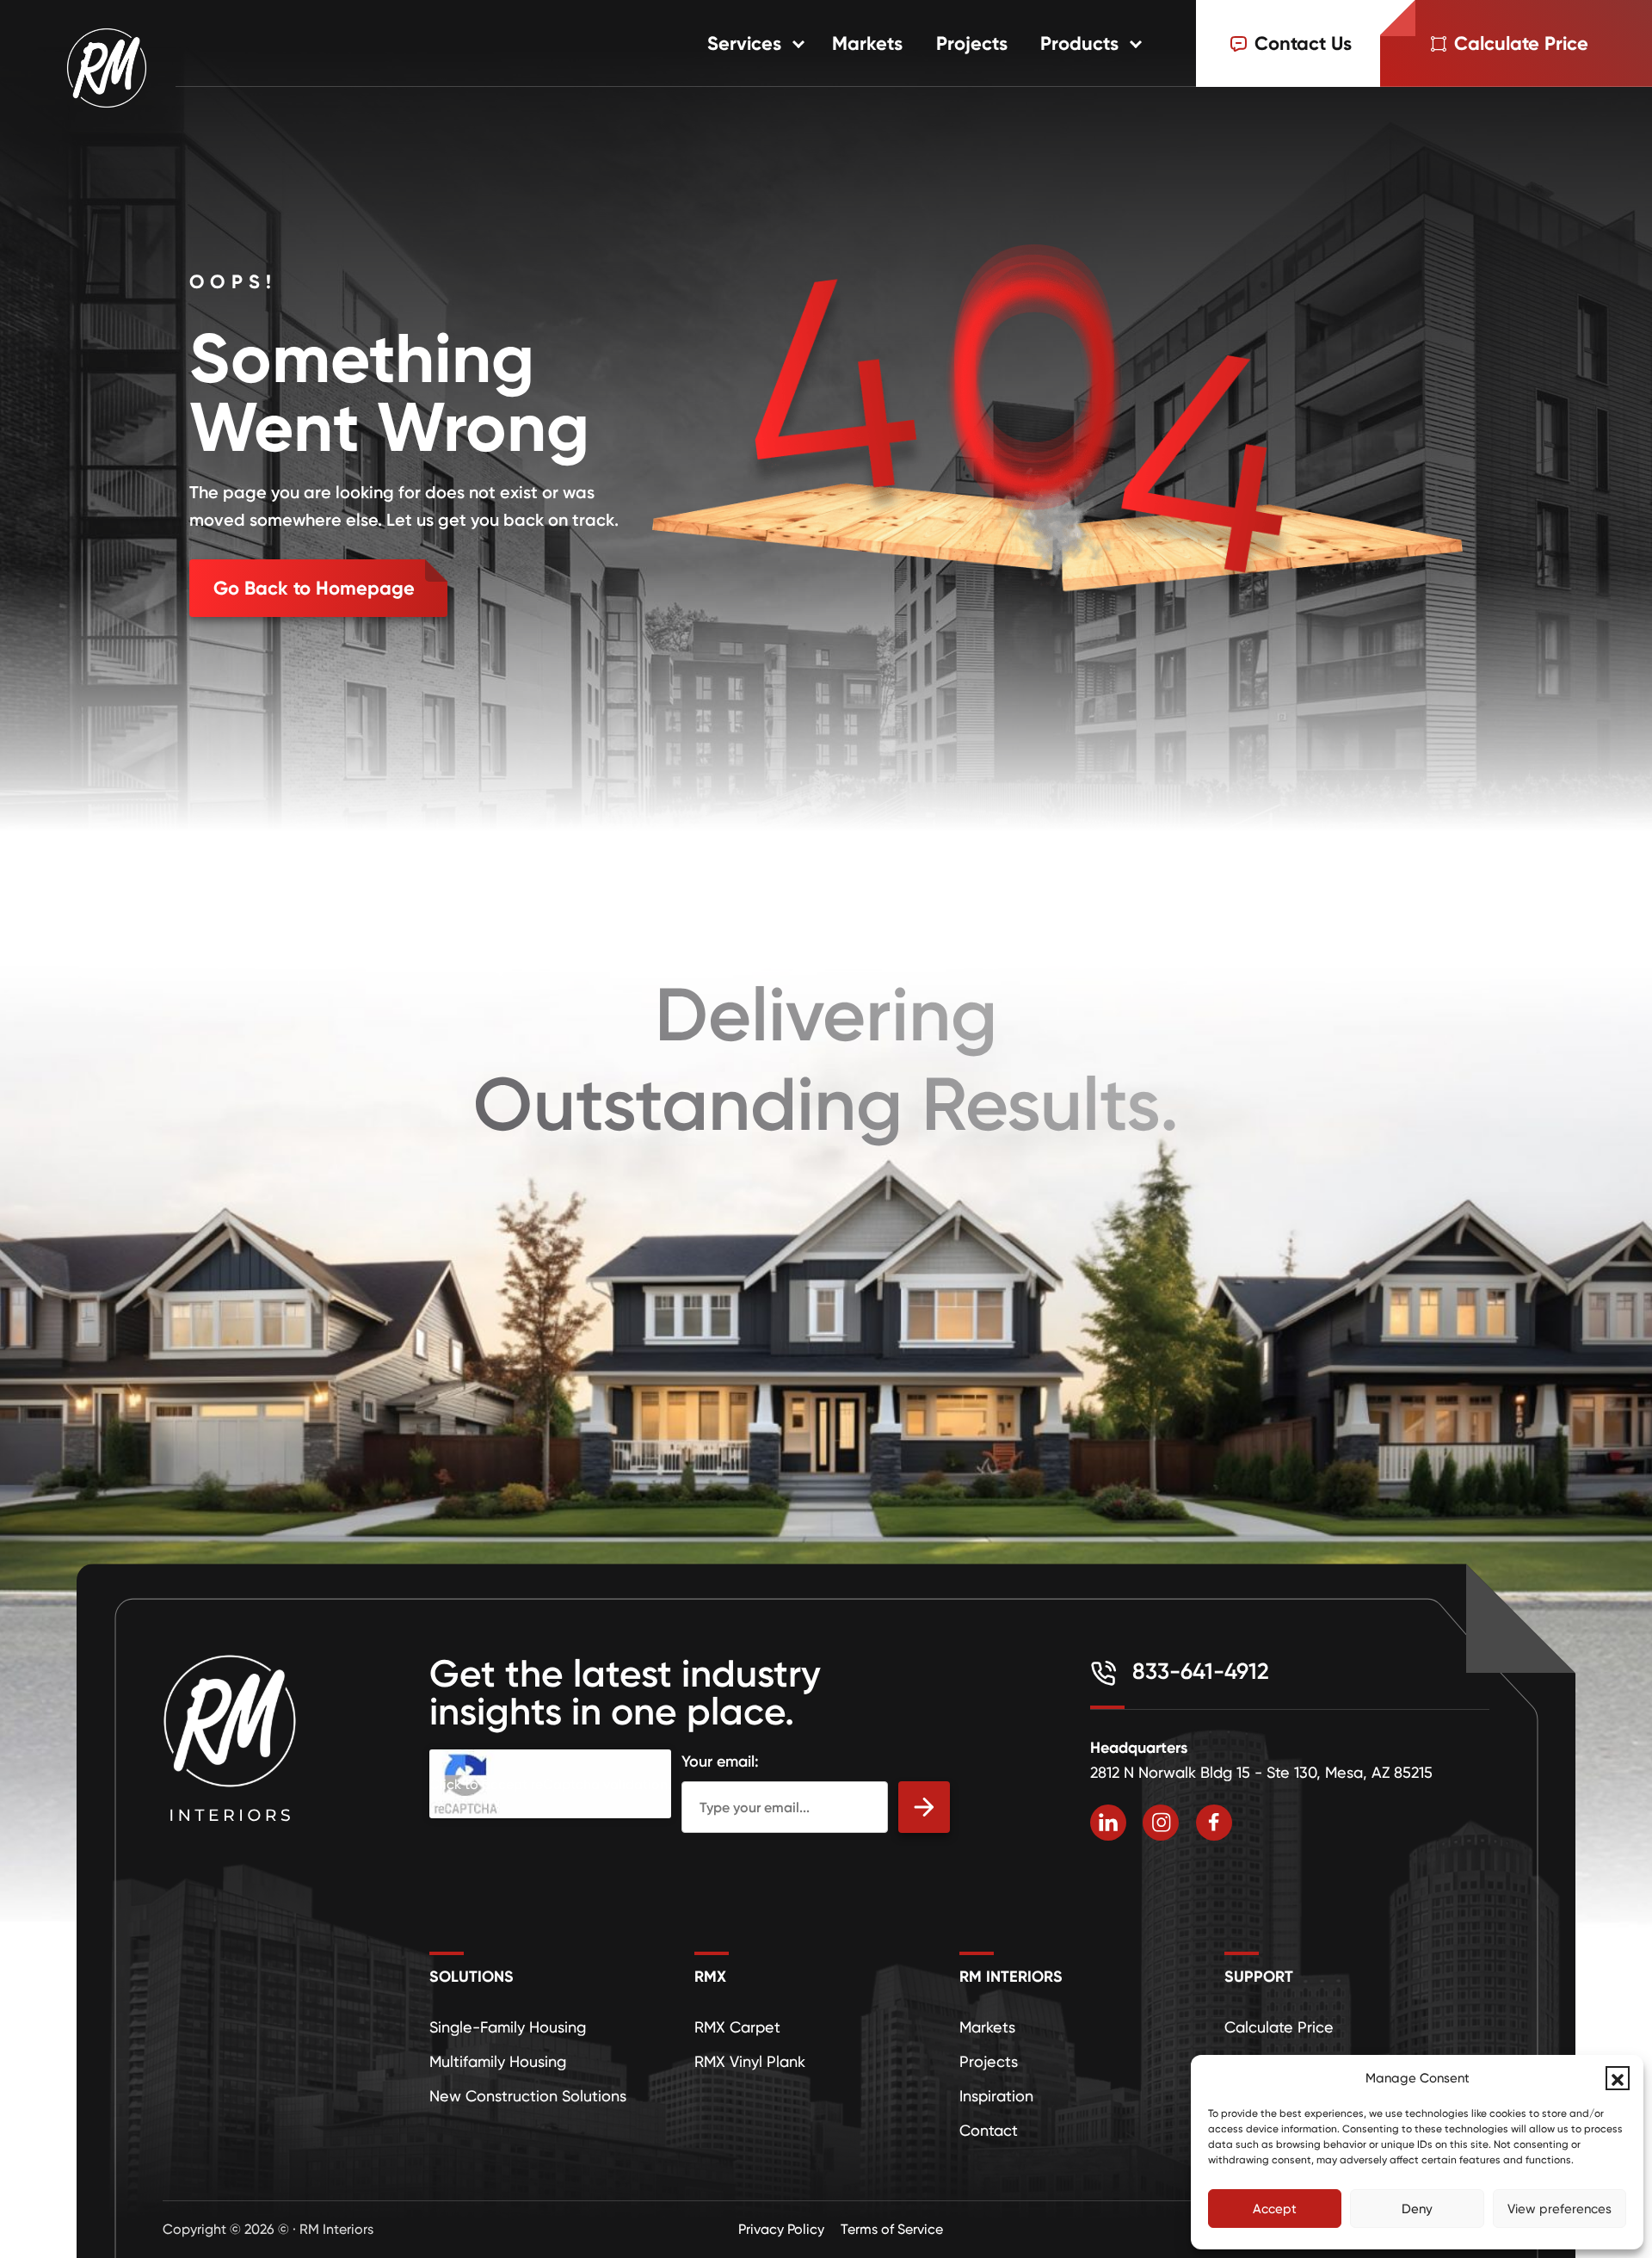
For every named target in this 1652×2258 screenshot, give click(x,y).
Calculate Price (1279, 2027)
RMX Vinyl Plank (750, 2061)
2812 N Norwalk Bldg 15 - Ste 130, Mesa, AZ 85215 (1261, 1772)
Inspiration (996, 2096)
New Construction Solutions (528, 2096)
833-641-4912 (1198, 1671)
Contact (989, 2130)
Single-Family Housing (508, 2027)
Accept (1275, 2209)
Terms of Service (892, 2229)
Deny (1417, 2209)
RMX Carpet (737, 2027)
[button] (1618, 2078)
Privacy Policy (781, 2229)
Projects (972, 43)
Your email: (720, 1761)
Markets (867, 43)
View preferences (1560, 2209)
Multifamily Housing (498, 2061)
